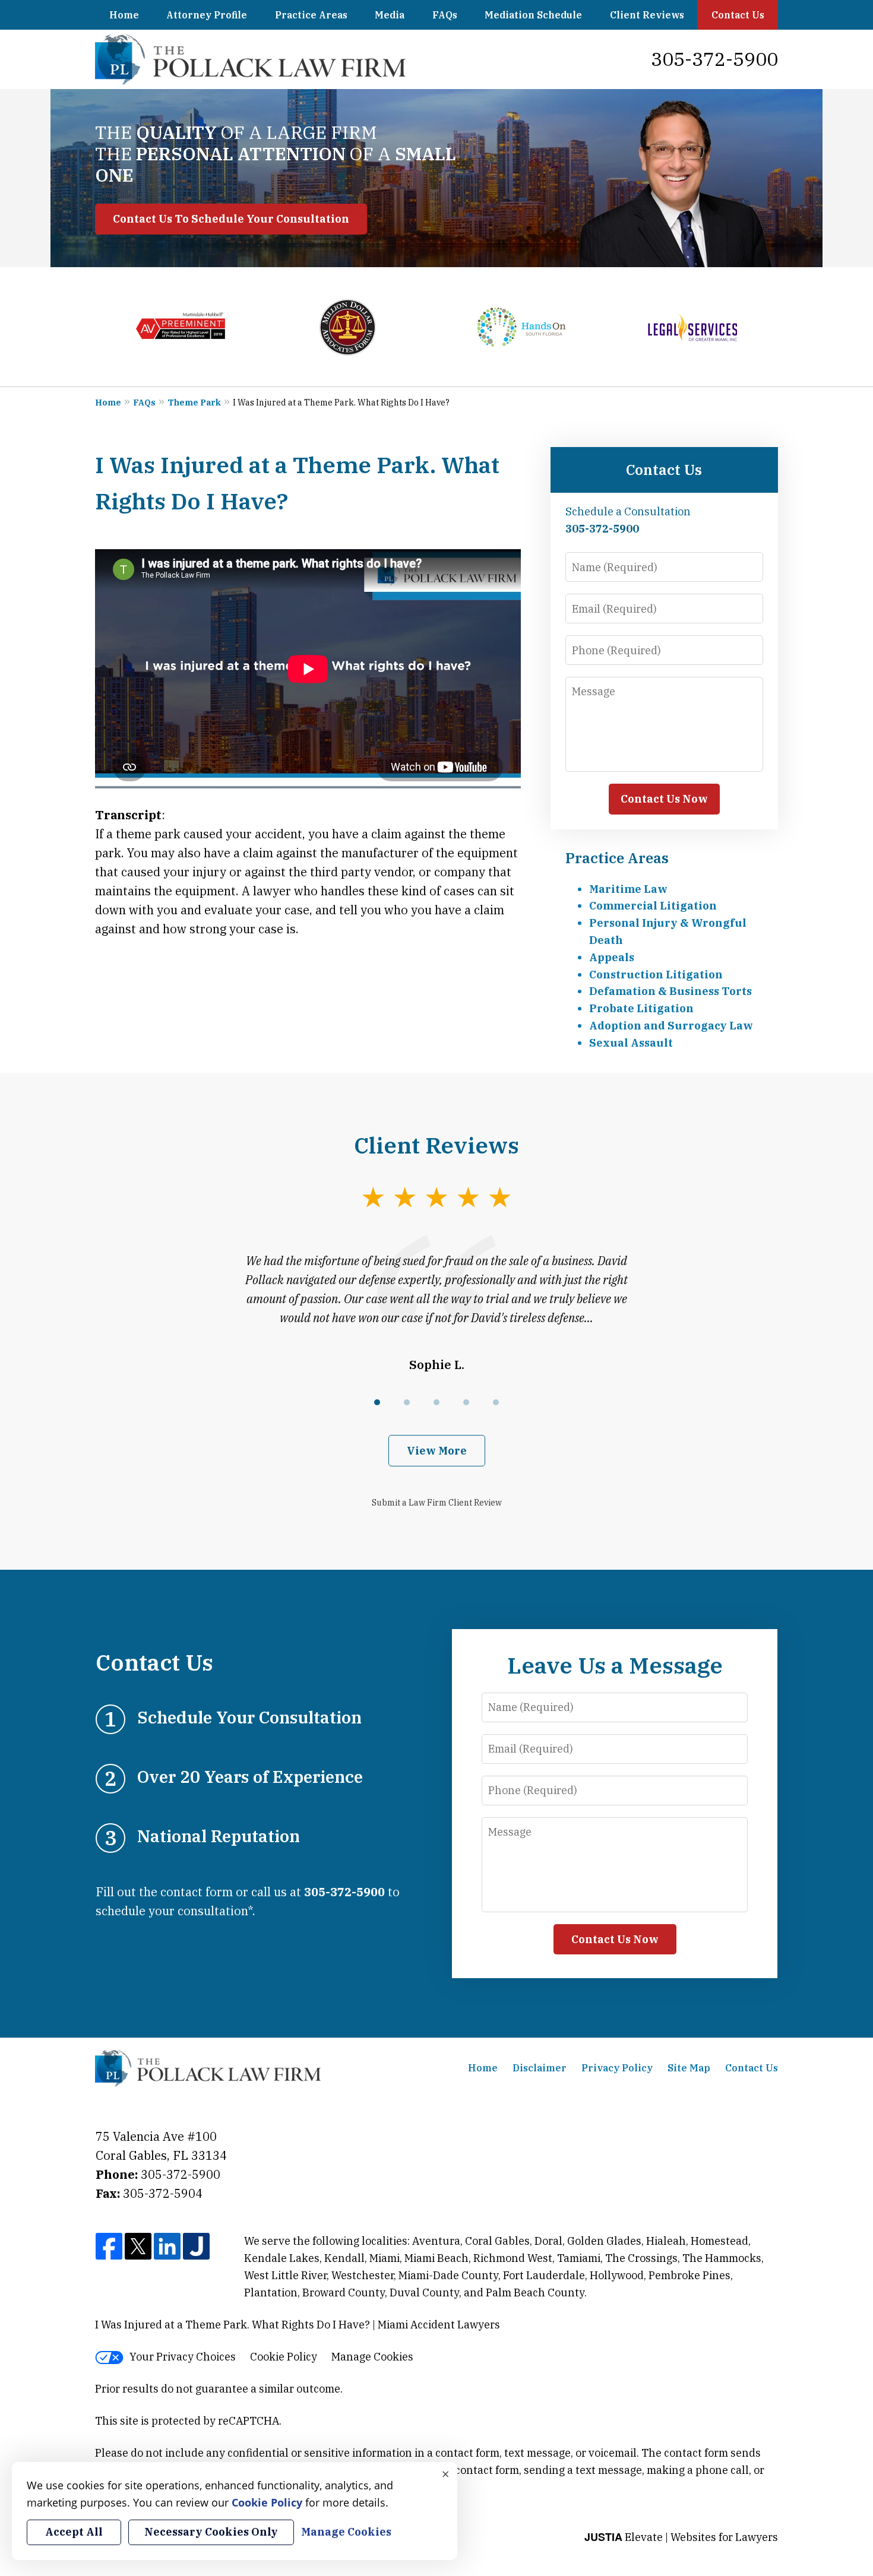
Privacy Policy (617, 2068)
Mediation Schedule (533, 15)
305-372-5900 (714, 59)
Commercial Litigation (653, 906)
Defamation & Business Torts (670, 991)
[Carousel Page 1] (377, 1402)
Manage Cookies (372, 2357)
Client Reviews (647, 15)
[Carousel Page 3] (436, 1402)
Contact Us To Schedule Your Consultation (231, 219)
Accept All (74, 2532)
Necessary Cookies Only (211, 2532)
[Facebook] (109, 2247)
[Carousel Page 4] (466, 1402)
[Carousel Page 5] (496, 1402)
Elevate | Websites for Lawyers (681, 2537)
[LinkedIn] (167, 2247)
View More (437, 1451)
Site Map (689, 2068)
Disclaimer (540, 2068)
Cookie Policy (284, 2357)
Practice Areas (311, 15)
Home (124, 15)
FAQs (445, 15)
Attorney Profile (207, 15)
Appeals (612, 957)
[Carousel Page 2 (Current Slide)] (407, 1402)
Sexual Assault (631, 1043)
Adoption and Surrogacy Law (671, 1026)
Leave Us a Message (615, 1665)
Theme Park (194, 403)
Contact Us (738, 15)
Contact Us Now (664, 799)
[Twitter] (138, 2247)
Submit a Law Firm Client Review (437, 1503)
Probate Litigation (641, 1008)
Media (390, 15)
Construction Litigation (656, 975)
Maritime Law (628, 889)
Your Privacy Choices (183, 2357)
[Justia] (196, 2247)
